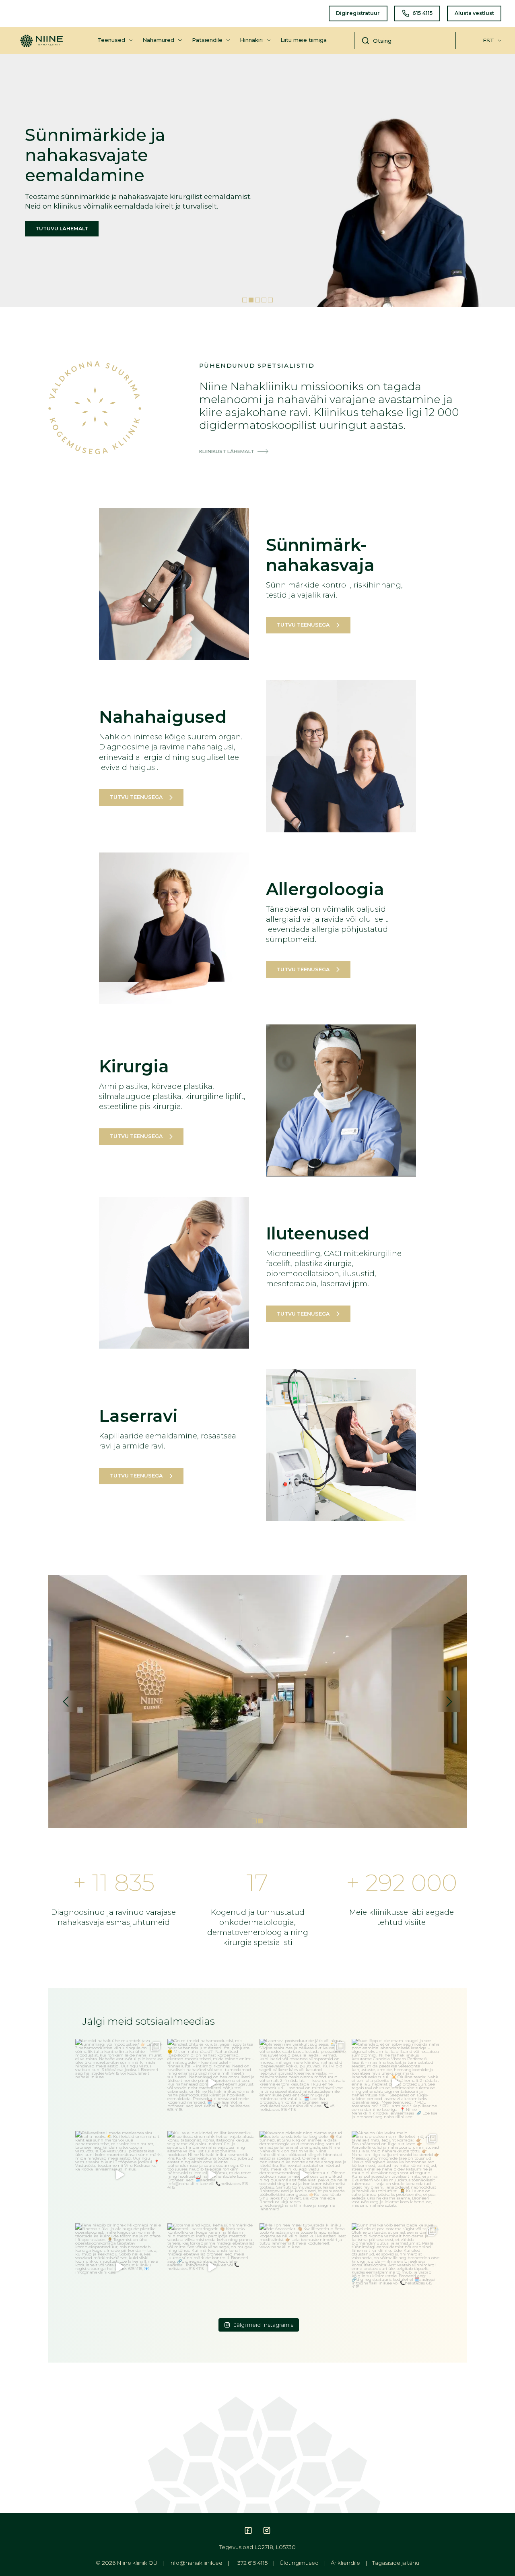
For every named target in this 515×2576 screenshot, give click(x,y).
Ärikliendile (345, 2563)
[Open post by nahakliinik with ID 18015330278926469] (211, 2083)
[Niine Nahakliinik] (41, 37)
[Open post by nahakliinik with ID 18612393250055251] (119, 2175)
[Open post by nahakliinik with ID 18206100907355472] (396, 2267)
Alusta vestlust (474, 13)
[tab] (245, 300)
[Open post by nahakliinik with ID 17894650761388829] (396, 2083)
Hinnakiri (251, 40)
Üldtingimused (299, 2563)
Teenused (111, 40)
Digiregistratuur (358, 13)
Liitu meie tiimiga (304, 40)
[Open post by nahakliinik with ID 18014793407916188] (396, 2175)
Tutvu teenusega (303, 625)
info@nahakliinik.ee (196, 2563)
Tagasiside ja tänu (396, 2563)
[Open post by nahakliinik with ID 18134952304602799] (304, 2267)
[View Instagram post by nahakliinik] (156, 2120)
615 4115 (422, 13)
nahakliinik (118, 2046)
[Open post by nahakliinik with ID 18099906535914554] (211, 2267)
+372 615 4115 (251, 2563)
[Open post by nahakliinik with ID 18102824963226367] (304, 2083)
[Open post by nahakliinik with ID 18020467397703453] (304, 2175)
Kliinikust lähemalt (227, 452)
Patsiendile (207, 40)
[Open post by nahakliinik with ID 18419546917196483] (119, 2267)
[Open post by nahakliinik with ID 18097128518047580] (119, 2083)
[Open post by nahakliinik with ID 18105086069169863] (211, 2175)
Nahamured (158, 40)
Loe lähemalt (134, 239)
